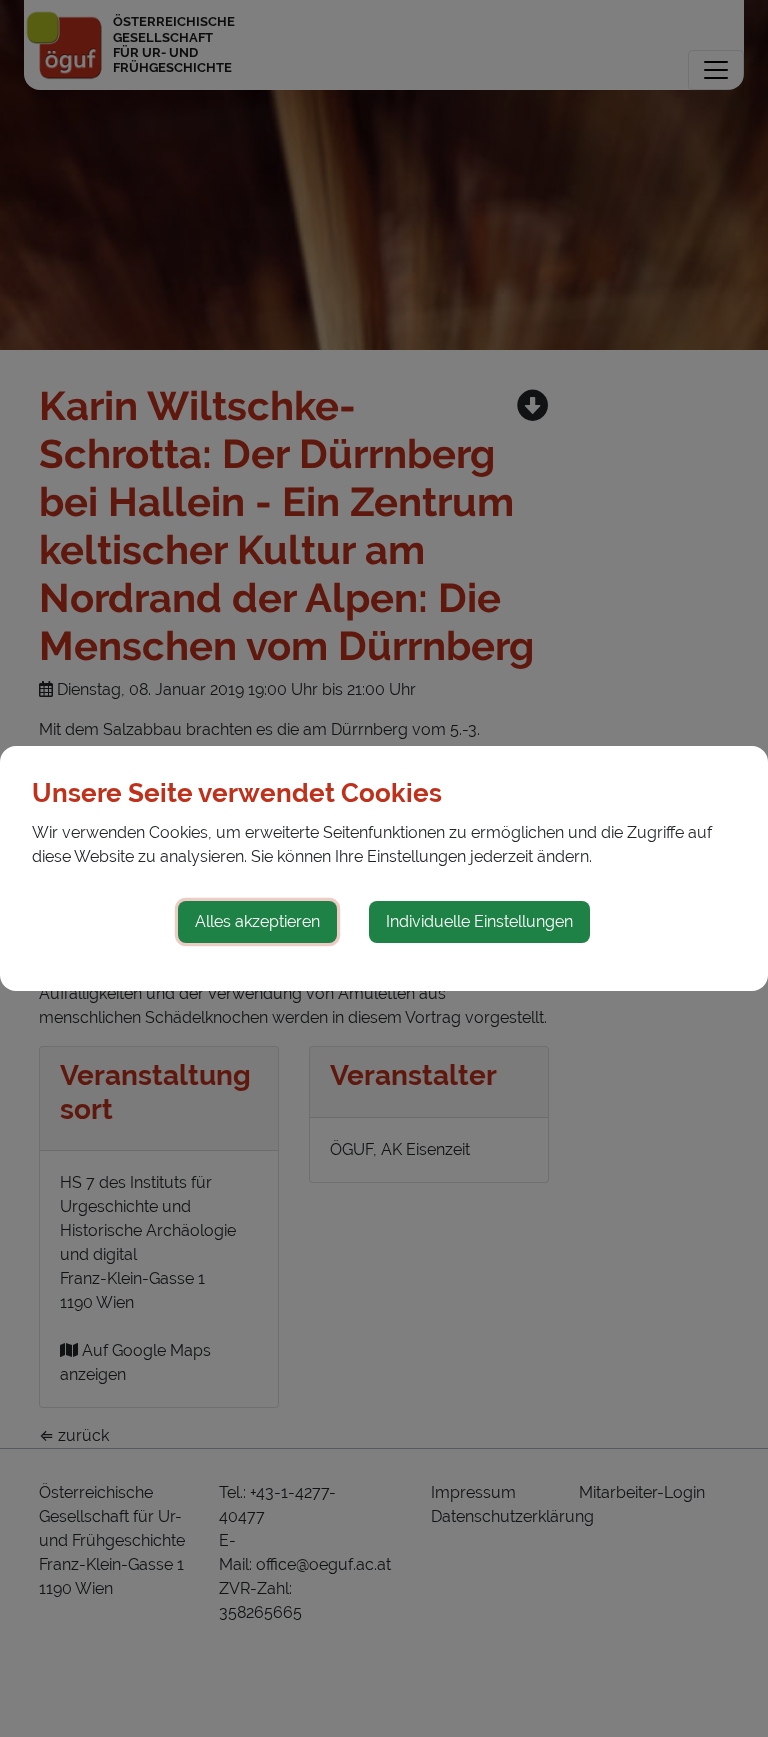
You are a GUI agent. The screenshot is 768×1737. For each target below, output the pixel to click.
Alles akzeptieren (257, 921)
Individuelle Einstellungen (479, 921)
